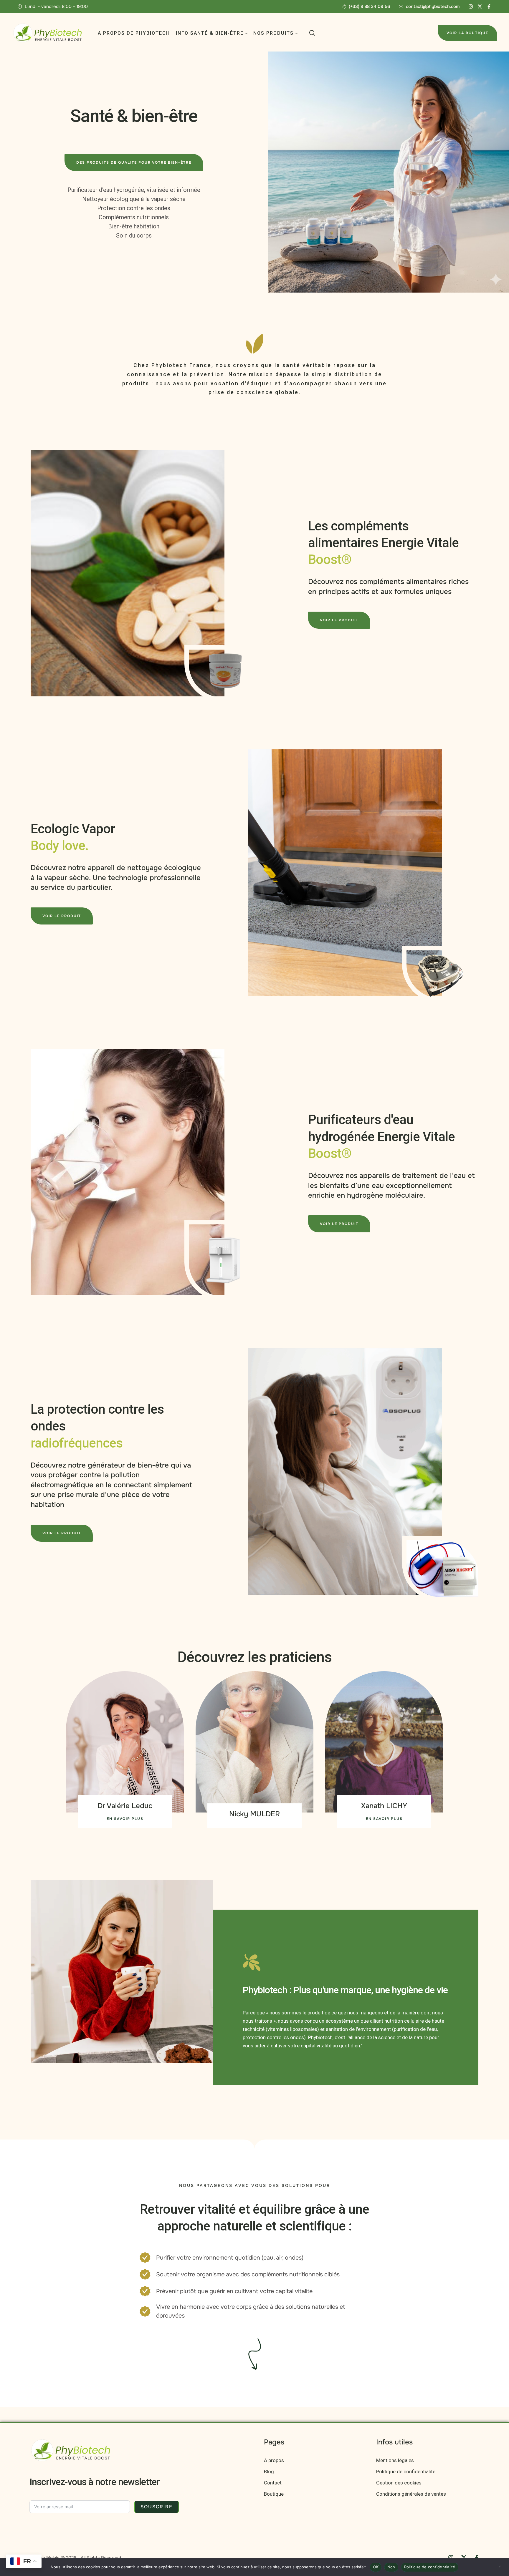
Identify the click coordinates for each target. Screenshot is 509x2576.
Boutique (274, 2494)
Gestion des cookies (399, 2483)
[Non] (502, 2567)
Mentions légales (395, 2460)
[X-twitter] (480, 6)
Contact (273, 2483)
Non (391, 2567)
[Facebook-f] (489, 6)
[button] (366, 6)
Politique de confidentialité (430, 2567)
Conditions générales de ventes (411, 2494)
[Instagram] (471, 6)
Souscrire (157, 2507)
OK (376, 2567)
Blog (269, 2472)
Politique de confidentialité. (406, 2472)
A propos (274, 2460)
